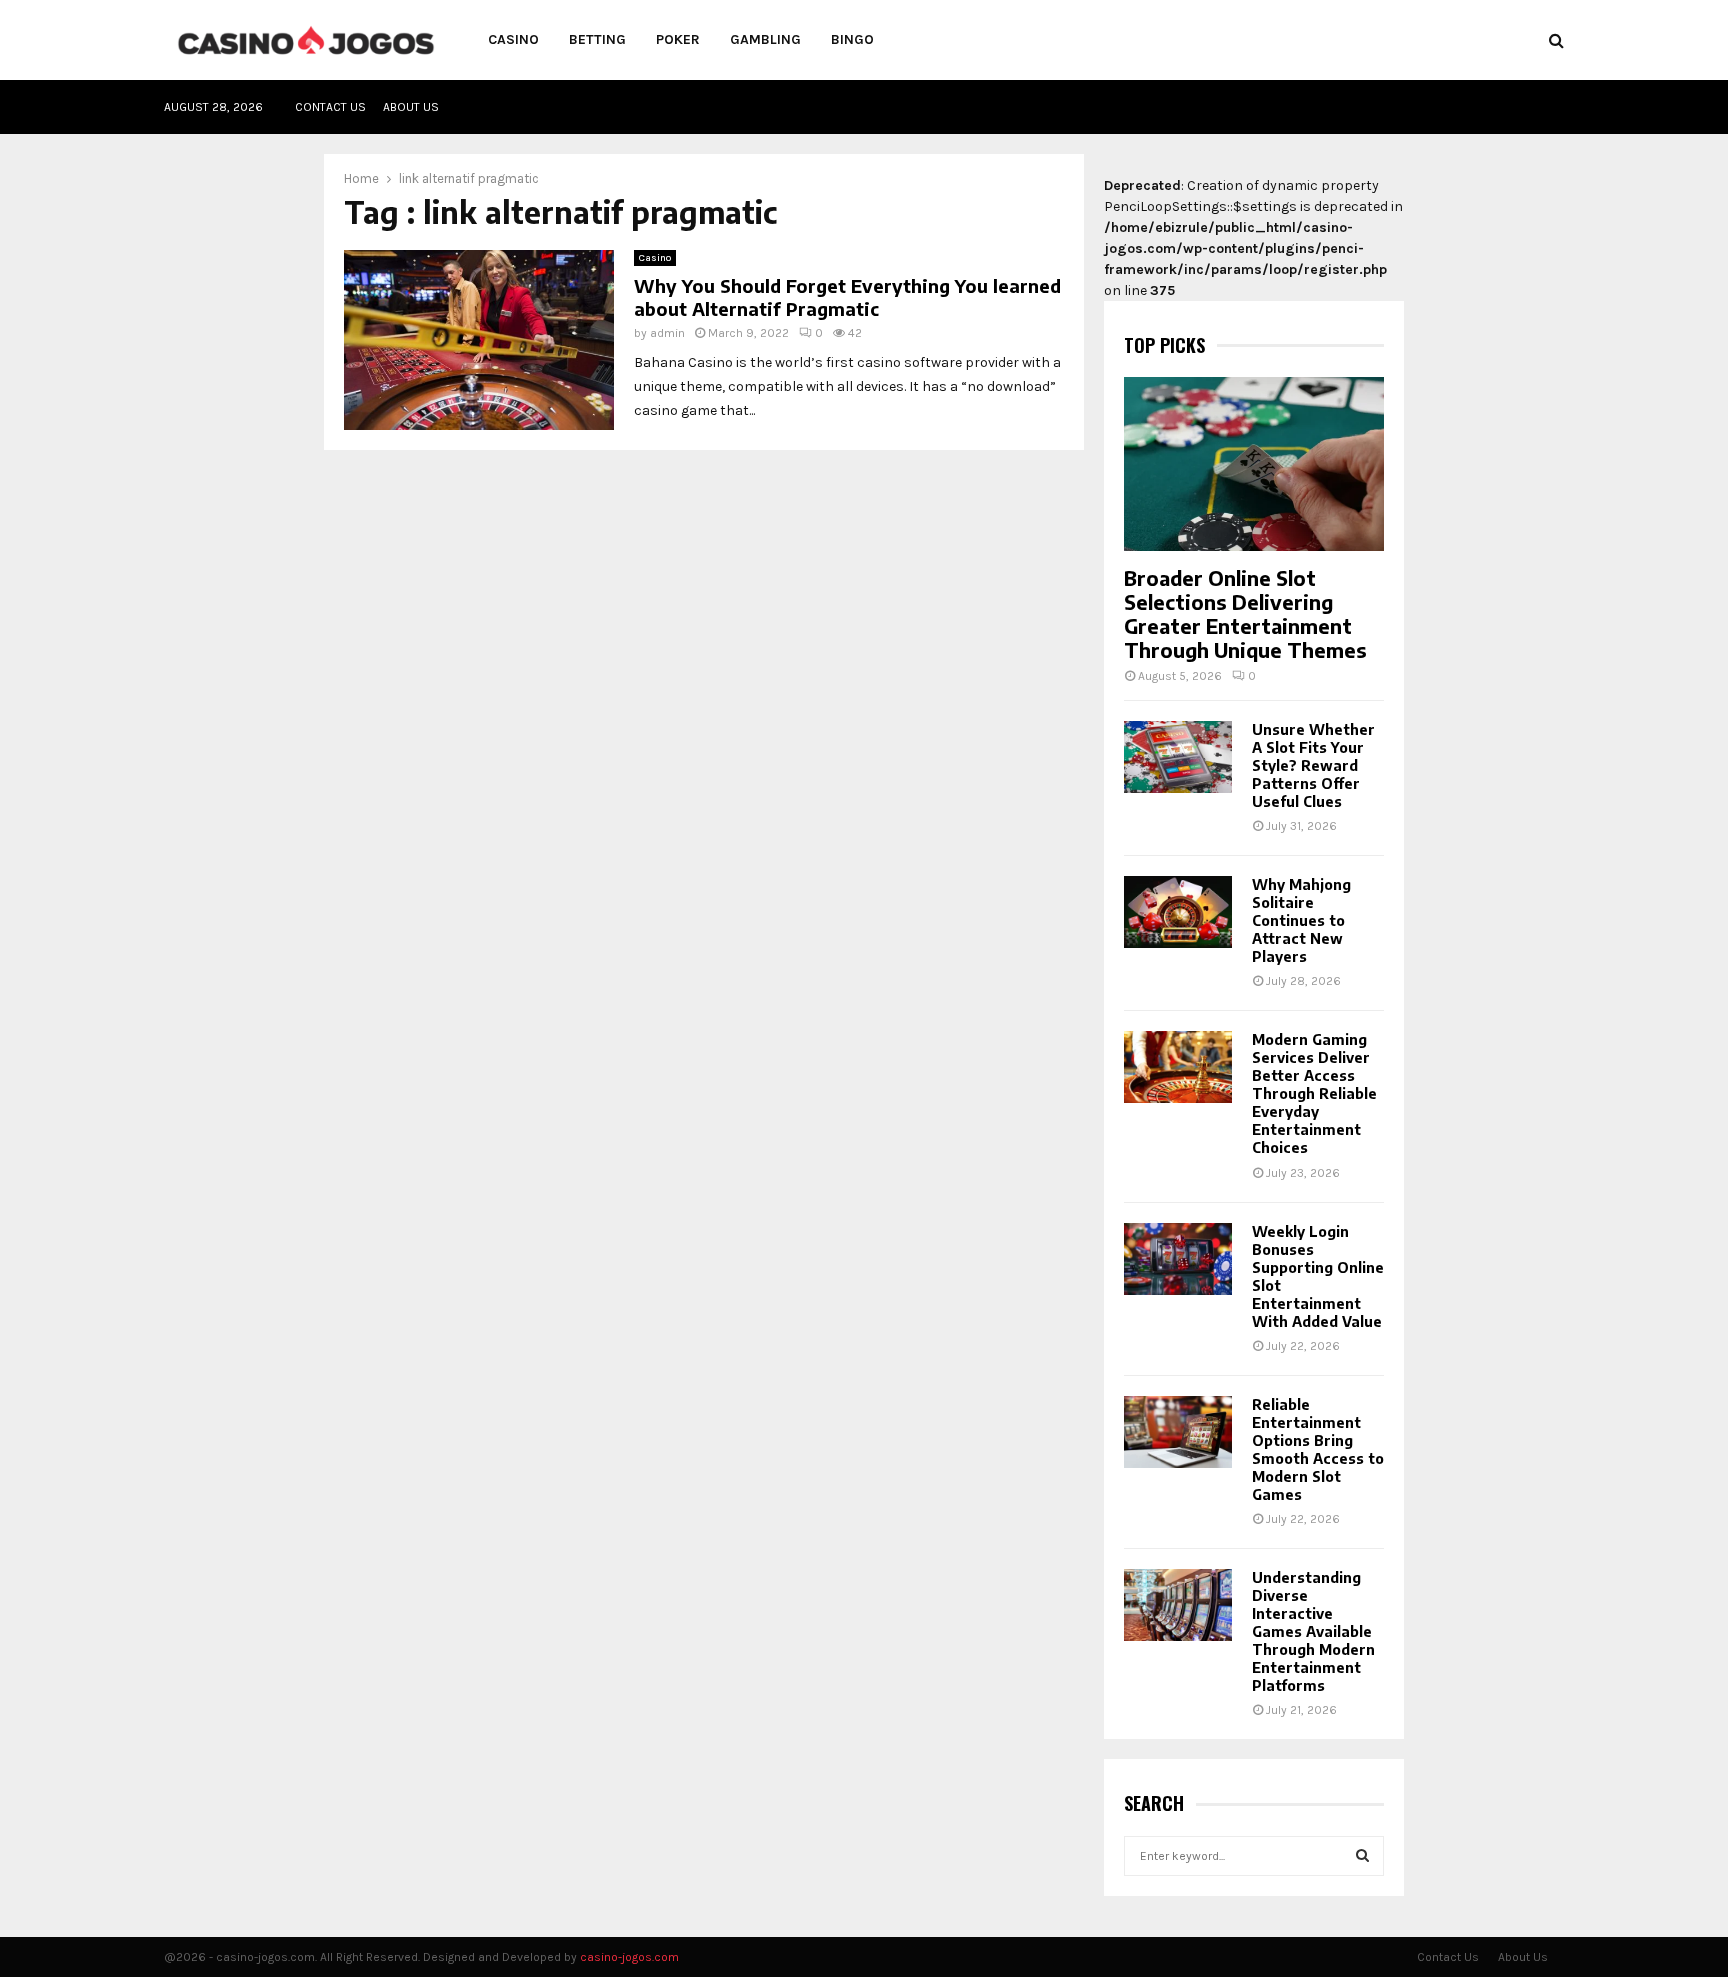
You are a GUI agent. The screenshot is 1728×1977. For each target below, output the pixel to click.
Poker (678, 39)
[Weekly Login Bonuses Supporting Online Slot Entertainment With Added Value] (1178, 1259)
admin (667, 333)
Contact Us (330, 107)
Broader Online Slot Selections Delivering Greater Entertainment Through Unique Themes (1245, 613)
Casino (513, 39)
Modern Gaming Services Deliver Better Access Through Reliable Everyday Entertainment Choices (1314, 1093)
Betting (597, 39)
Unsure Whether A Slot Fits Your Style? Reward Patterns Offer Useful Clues (1313, 765)
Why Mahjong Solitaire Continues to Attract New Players (1301, 920)
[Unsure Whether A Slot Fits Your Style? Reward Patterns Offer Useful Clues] (1178, 757)
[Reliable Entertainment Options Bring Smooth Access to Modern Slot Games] (1178, 1432)
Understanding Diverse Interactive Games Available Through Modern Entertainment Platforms (1313, 1631)
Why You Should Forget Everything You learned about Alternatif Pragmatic (847, 297)
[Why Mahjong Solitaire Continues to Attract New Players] (1178, 912)
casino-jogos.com (629, 1957)
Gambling (765, 39)
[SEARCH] (1362, 1856)
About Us (411, 107)
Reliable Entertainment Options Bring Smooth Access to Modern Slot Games (1318, 1449)
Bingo (852, 39)
